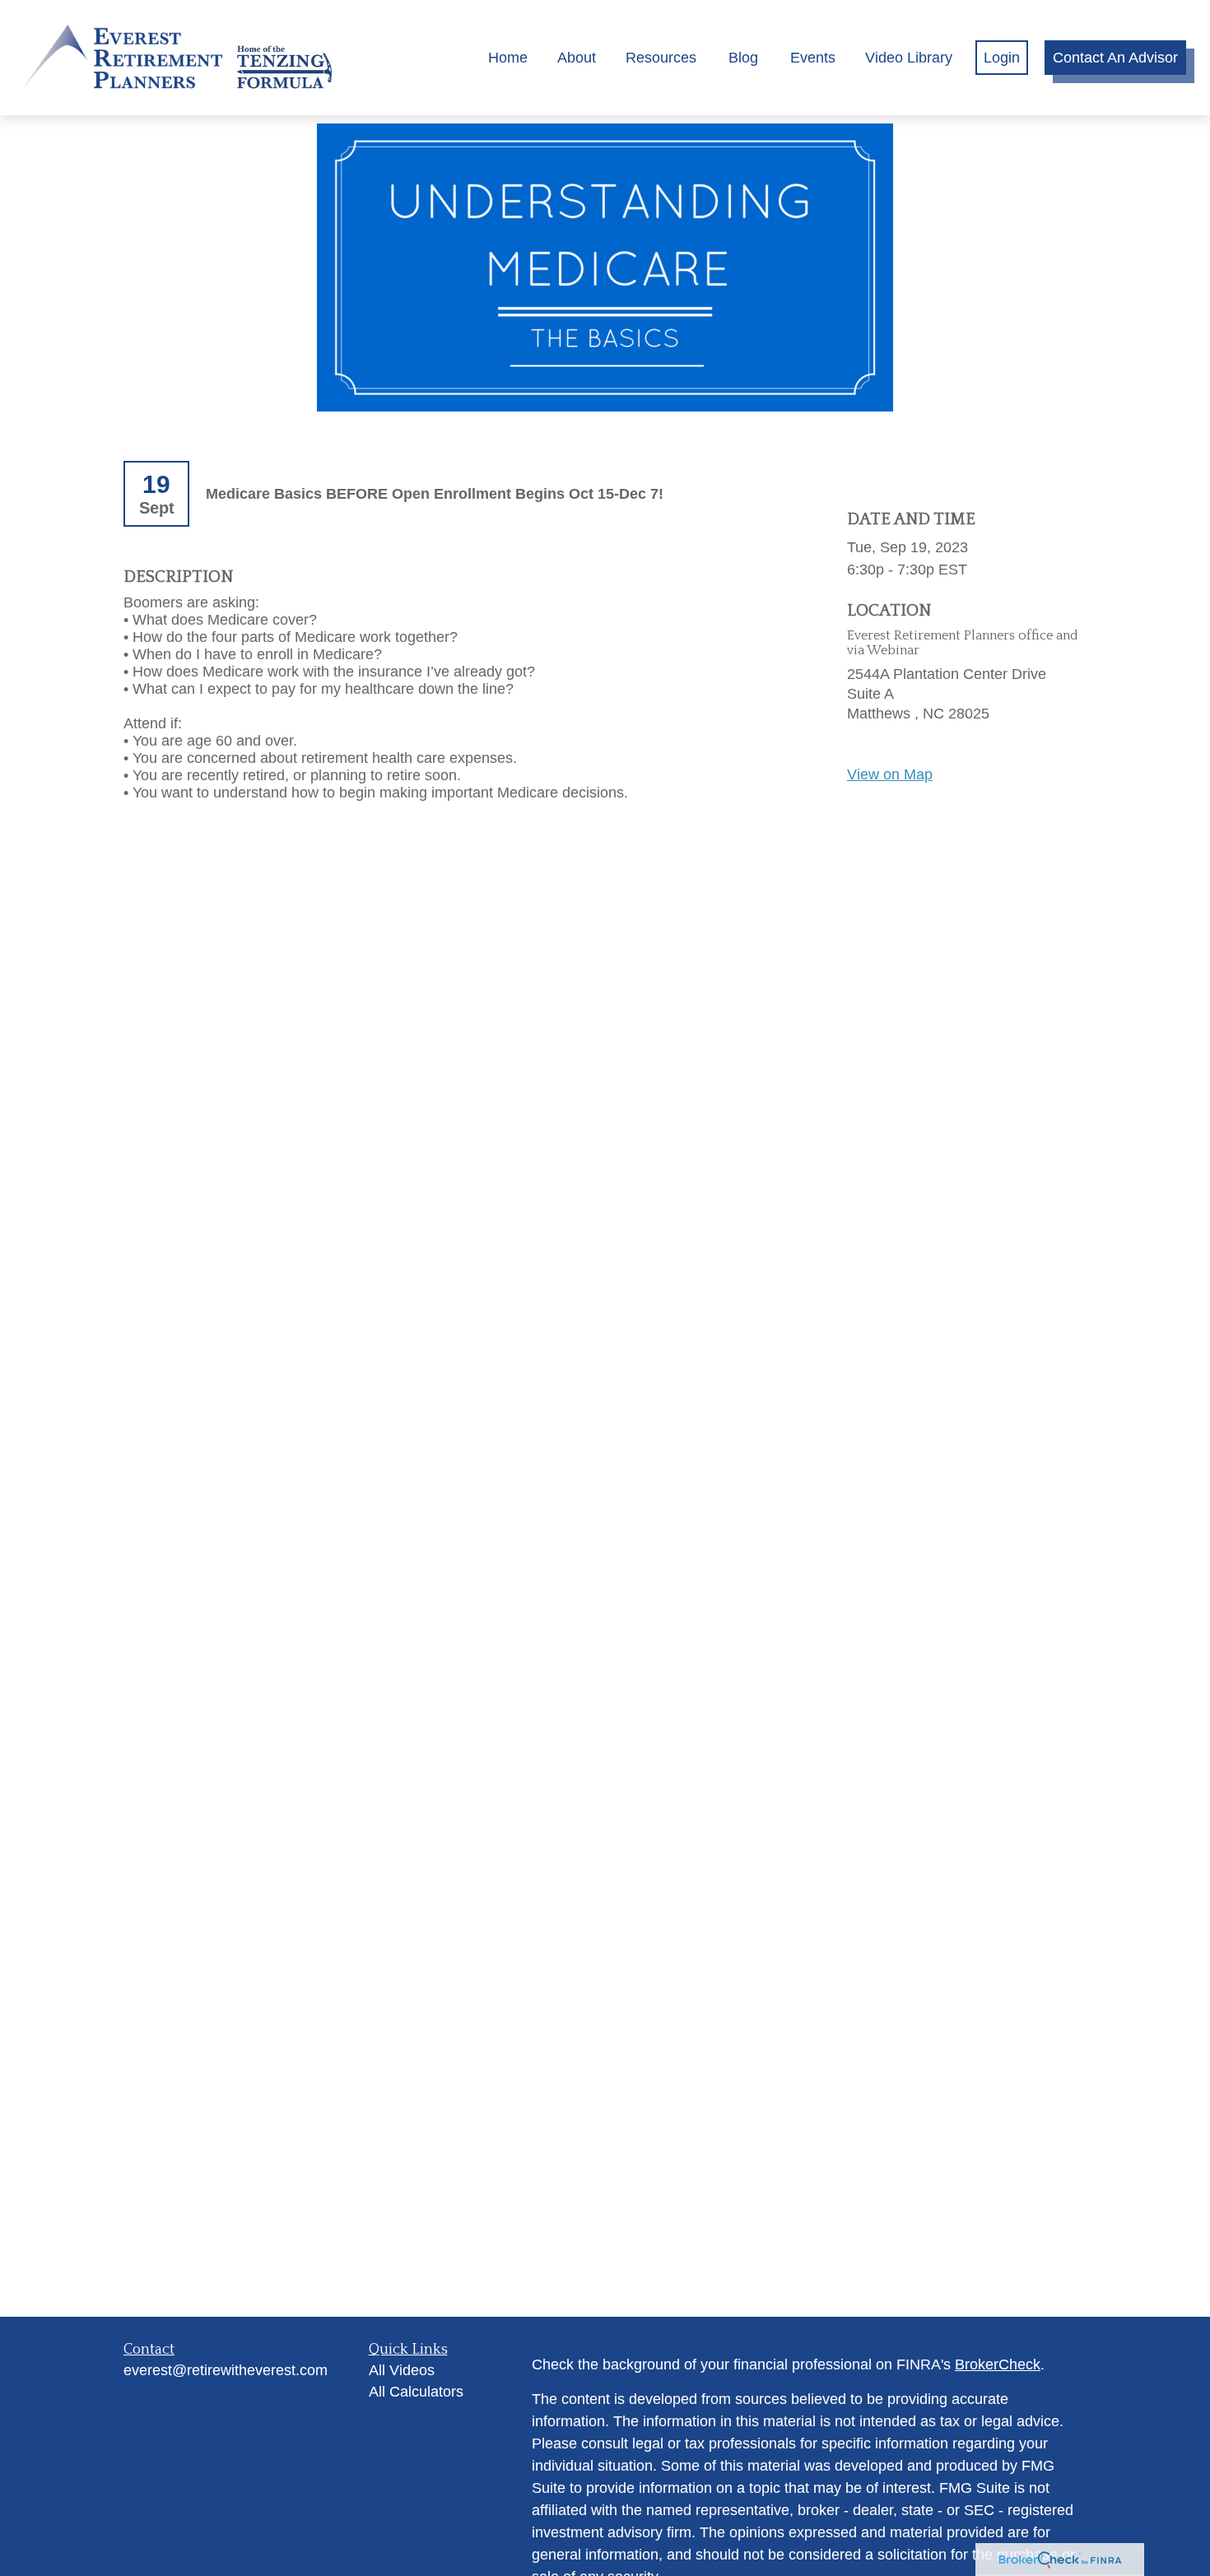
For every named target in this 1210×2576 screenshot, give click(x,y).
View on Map (890, 774)
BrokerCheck (998, 2364)
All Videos (402, 2370)
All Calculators (416, 2392)
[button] (508, 58)
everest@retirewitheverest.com (226, 2370)
